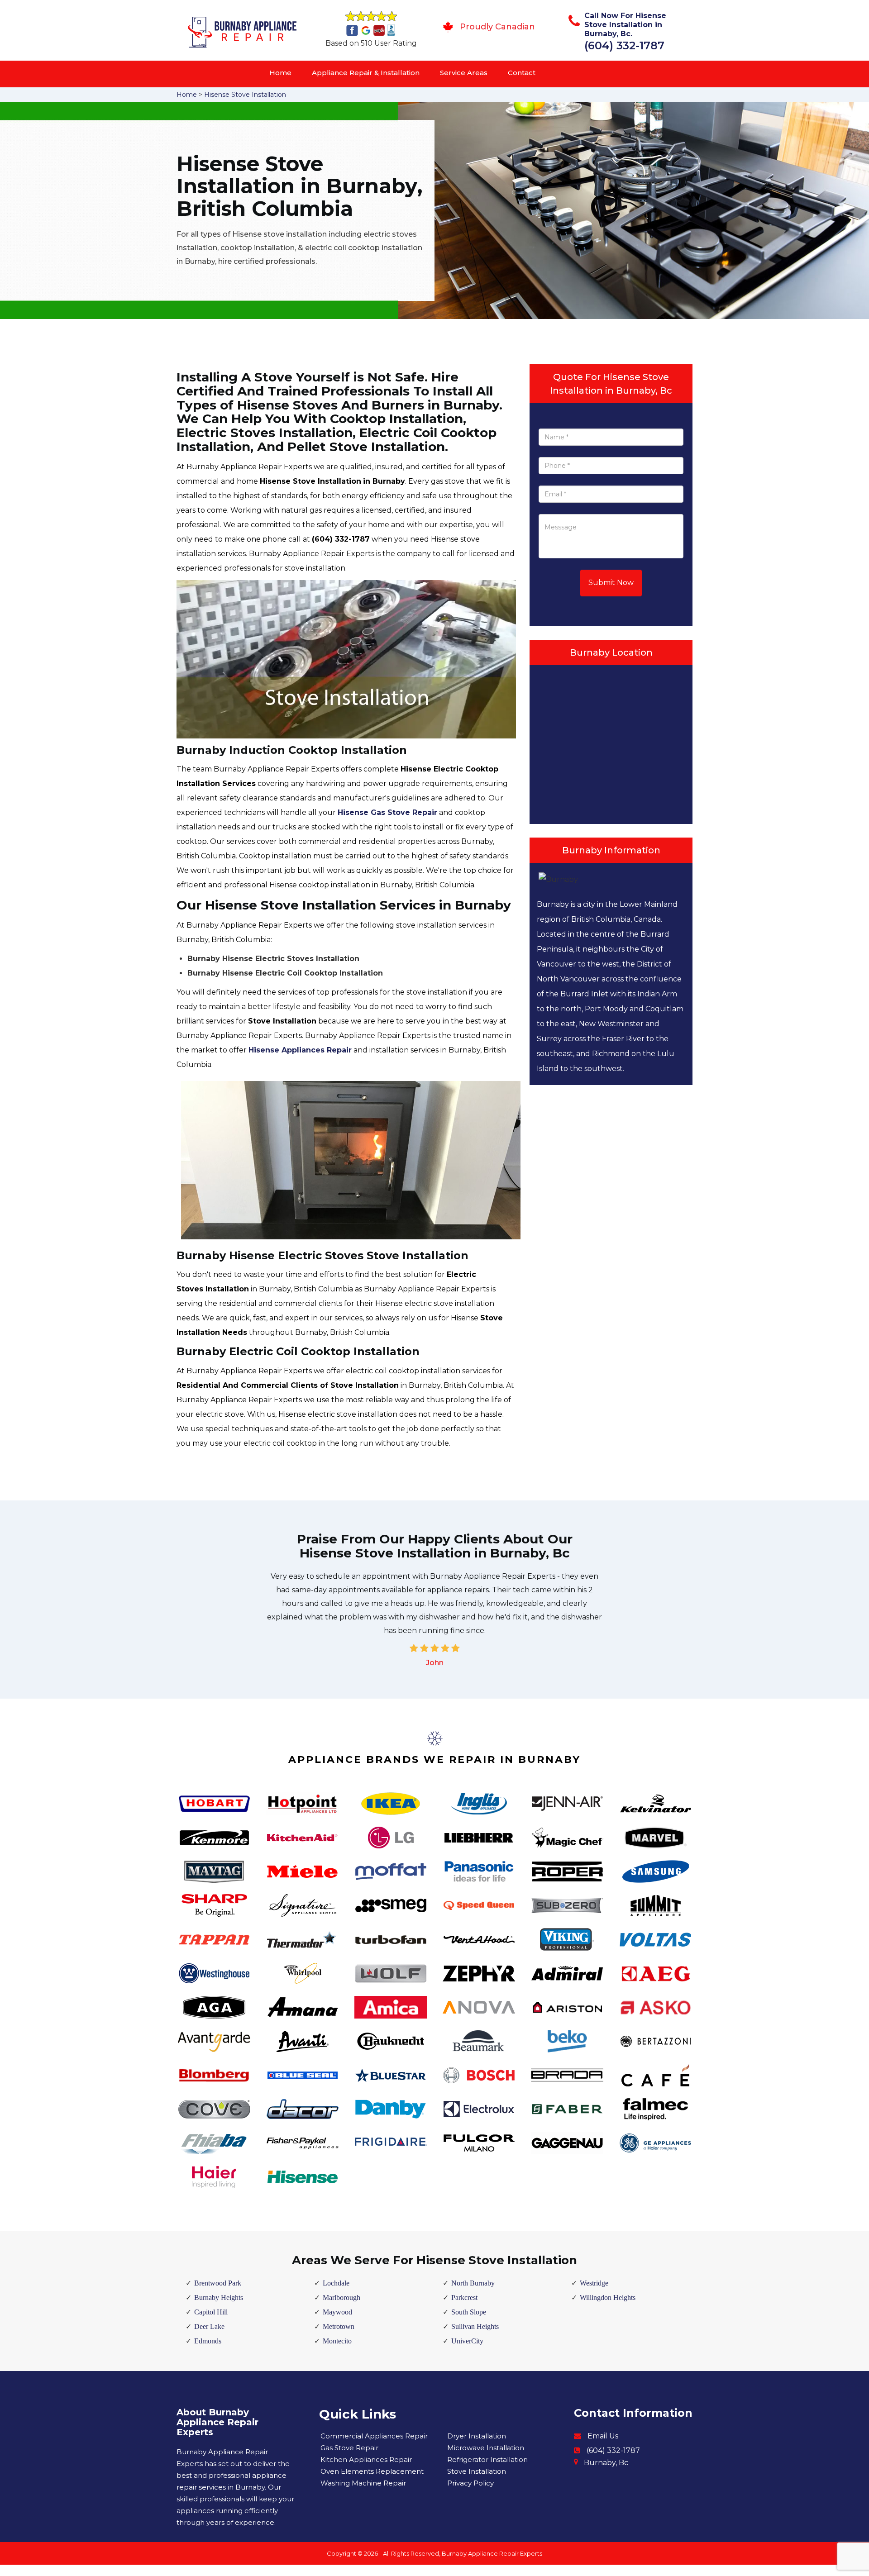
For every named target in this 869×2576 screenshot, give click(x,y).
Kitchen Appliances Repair (366, 2459)
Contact (522, 73)
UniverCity (467, 2341)
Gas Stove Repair (349, 2448)
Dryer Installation (477, 2436)
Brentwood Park (218, 2283)
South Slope (469, 2312)
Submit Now (611, 583)
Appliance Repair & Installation (366, 73)
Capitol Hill (211, 2312)
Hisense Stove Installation (245, 95)
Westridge (594, 2283)
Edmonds (208, 2341)
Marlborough (341, 2297)
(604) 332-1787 (624, 45)
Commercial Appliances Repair (374, 2436)
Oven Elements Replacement (372, 2471)
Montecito (337, 2341)
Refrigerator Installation (487, 2459)
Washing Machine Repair (363, 2483)
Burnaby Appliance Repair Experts (492, 2553)
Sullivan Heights (475, 2326)
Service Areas (464, 73)
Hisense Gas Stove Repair (387, 812)
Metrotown (339, 2326)
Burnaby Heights (219, 2297)
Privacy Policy (470, 2483)
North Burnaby (473, 2283)
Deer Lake (209, 2326)
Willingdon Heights (608, 2297)
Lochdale (336, 2283)
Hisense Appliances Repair (300, 1050)
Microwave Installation (486, 2448)
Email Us (603, 2436)
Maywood (337, 2312)
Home (280, 73)
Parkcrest (464, 2297)
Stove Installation (477, 2471)
